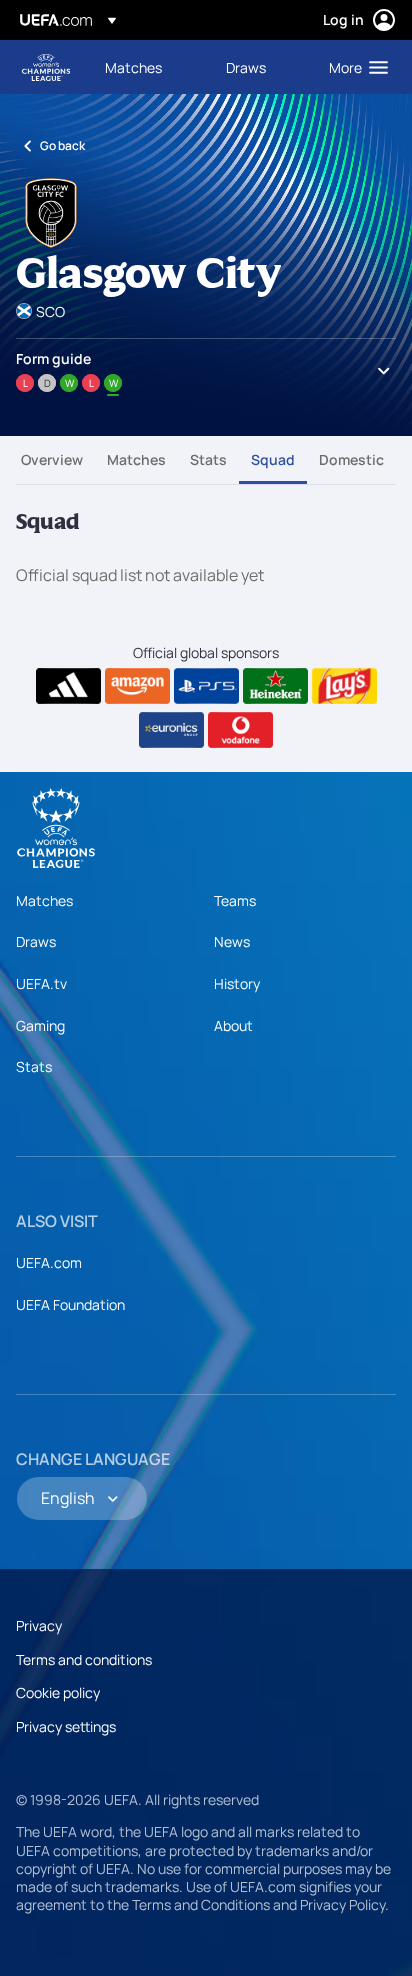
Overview (52, 459)
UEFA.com (49, 1262)
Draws (36, 941)
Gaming (40, 1025)
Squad (273, 459)
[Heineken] (275, 686)
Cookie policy (58, 1692)
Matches (136, 459)
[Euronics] (171, 730)
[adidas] (68, 686)
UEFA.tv (41, 983)
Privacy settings (66, 1726)
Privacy (39, 1625)
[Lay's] (344, 686)
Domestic (351, 459)
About (233, 1025)
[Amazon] (137, 686)
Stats (208, 459)
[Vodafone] (240, 730)
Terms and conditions (84, 1659)
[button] (354, 67)
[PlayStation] (206, 686)
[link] (133, 67)
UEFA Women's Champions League (46, 67)
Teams (235, 900)
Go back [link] (62, 145)
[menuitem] (148, 67)
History (237, 983)
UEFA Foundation (70, 1304)
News (232, 941)
